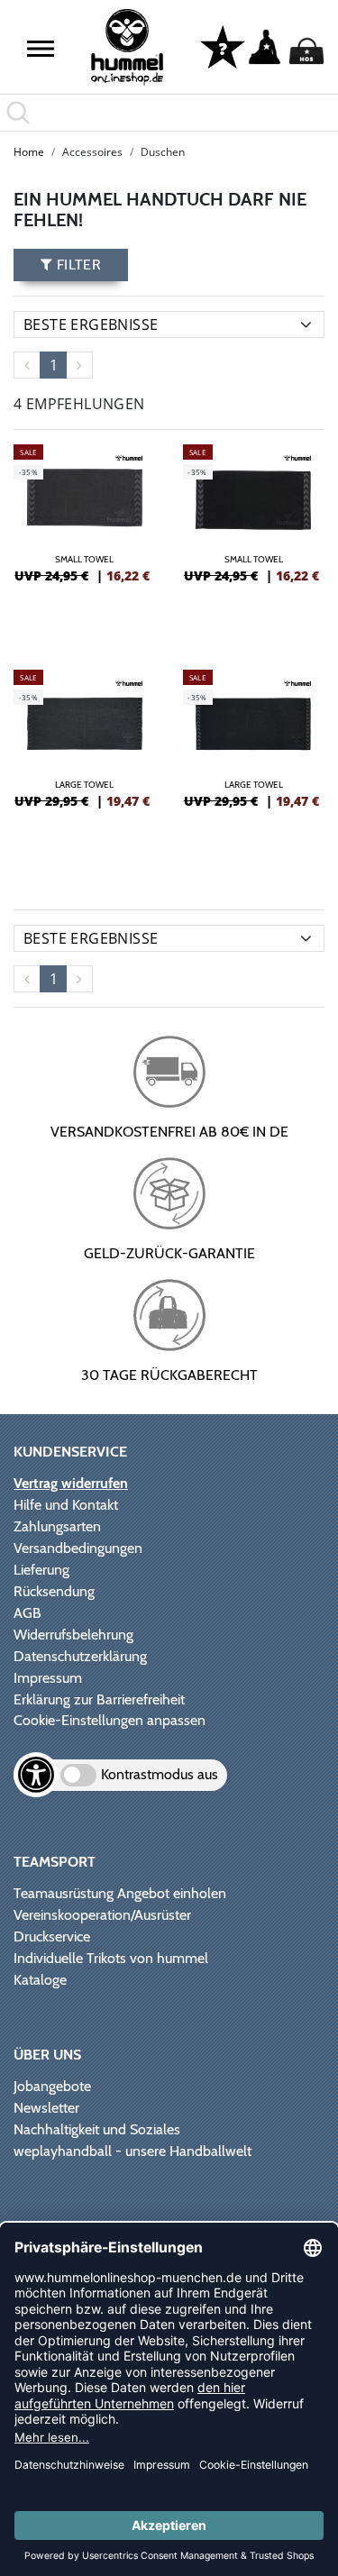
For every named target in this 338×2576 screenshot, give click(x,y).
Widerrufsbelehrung (73, 1635)
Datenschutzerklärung (80, 1656)
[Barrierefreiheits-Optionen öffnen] (36, 1775)
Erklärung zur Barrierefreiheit (99, 1699)
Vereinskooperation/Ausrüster (102, 1915)
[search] (169, 113)
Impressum (48, 1678)
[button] (41, 49)
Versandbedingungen (78, 1548)
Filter (77, 265)
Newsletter (46, 2108)
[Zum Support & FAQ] (223, 46)
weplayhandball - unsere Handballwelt (132, 2151)
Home (29, 152)
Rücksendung (54, 1591)
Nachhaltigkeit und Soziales (97, 2129)
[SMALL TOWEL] (85, 539)
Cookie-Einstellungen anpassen (110, 1720)
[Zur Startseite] (127, 47)
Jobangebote (52, 2086)
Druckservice (52, 1937)
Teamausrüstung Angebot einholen (120, 1893)
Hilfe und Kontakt (66, 1505)
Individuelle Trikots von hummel (111, 1958)
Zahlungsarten (57, 1526)
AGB (27, 1613)
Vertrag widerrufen (71, 1483)
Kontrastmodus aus (160, 1774)
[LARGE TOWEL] (85, 764)
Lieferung (41, 1570)
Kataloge (40, 1980)
